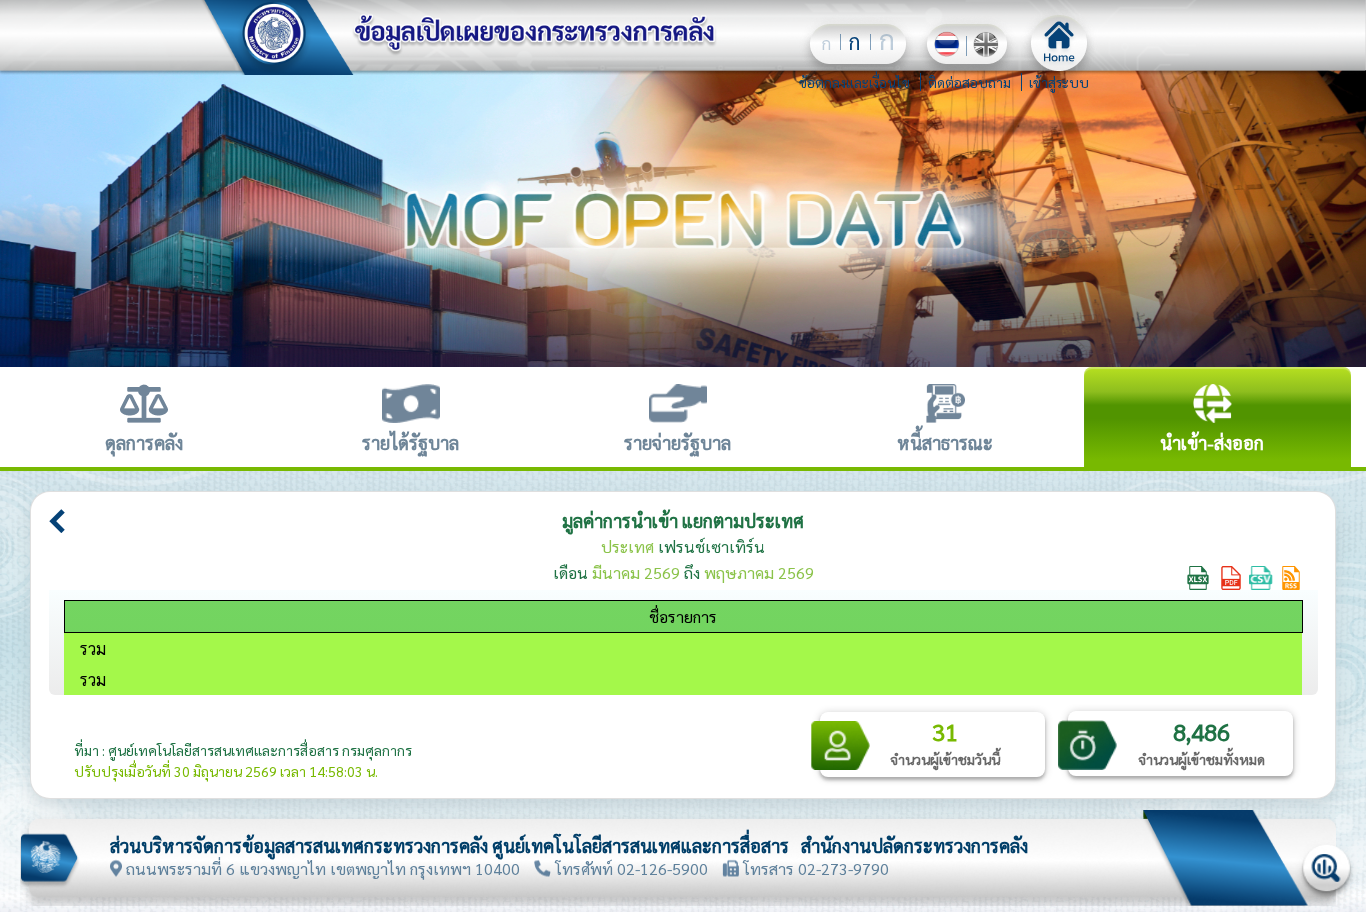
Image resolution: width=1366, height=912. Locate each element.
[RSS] (1291, 575)
